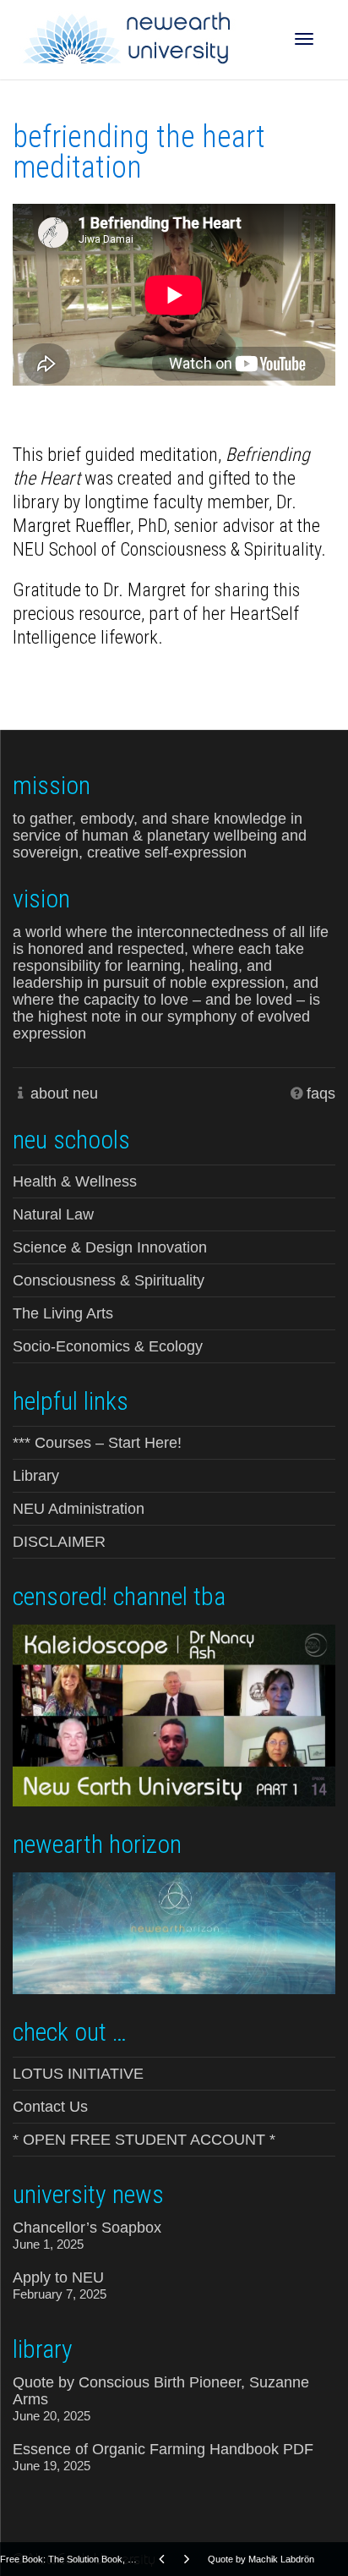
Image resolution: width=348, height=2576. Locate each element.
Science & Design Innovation (110, 1247)
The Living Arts (63, 1313)
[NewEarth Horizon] (174, 1932)
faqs (321, 1093)
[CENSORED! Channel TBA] (174, 1714)
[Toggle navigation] (304, 39)
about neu (64, 1093)
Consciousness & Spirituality (109, 1280)
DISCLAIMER (59, 1542)
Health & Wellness (75, 1181)
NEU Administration (79, 1509)
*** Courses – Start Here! (97, 1443)
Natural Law (53, 1214)
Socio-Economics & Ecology (108, 1346)
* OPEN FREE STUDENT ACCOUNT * (144, 2140)
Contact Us (50, 2107)
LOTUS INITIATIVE (78, 2074)
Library (36, 1476)
